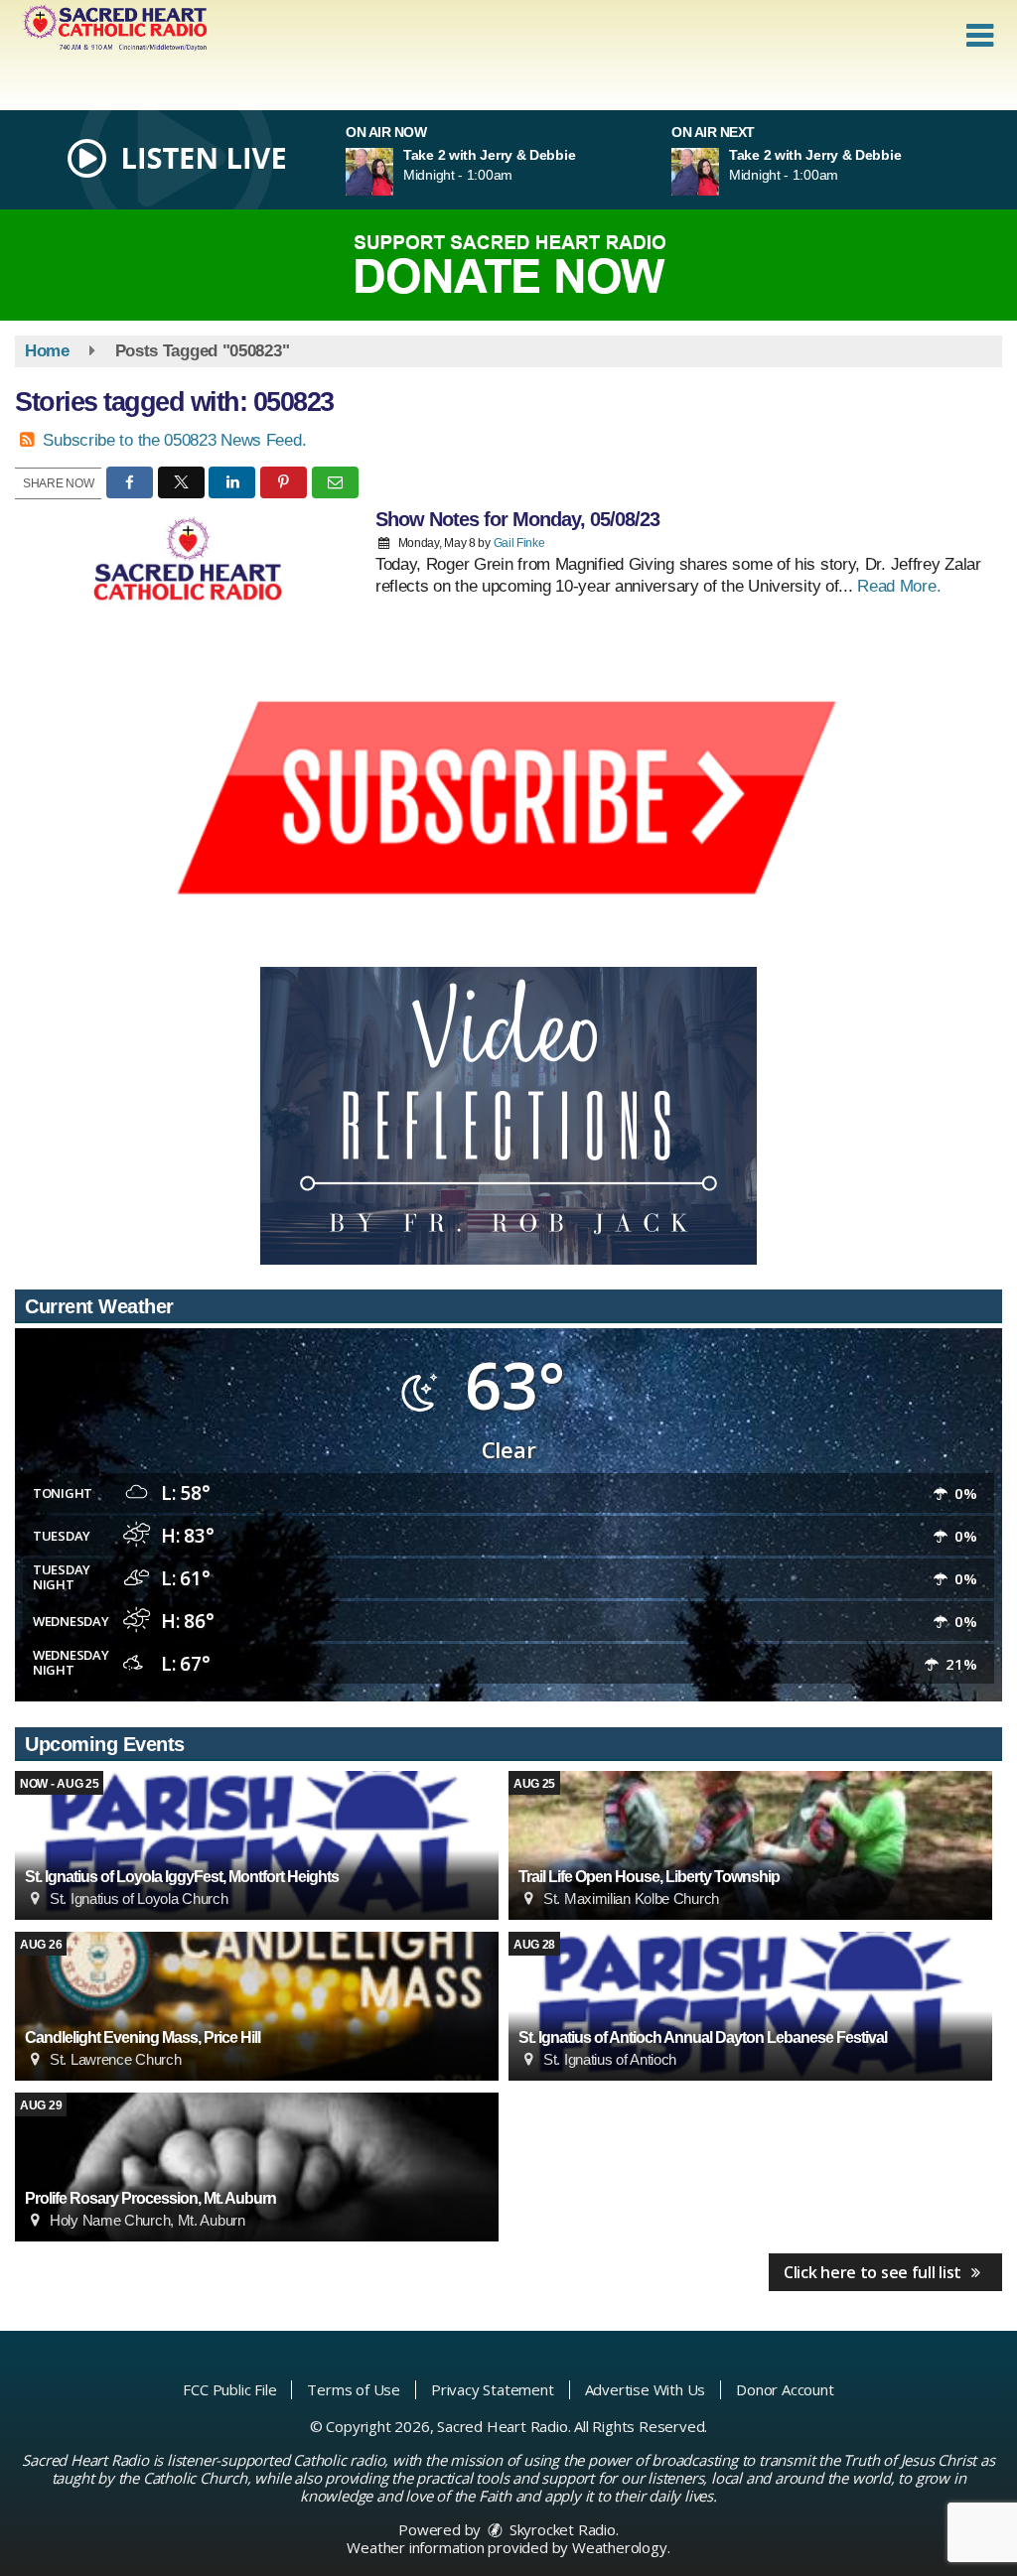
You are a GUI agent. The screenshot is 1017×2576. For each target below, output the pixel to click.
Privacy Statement (493, 2389)
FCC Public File (229, 2389)
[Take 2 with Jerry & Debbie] (393, 172)
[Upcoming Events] (257, 1845)
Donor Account (785, 2389)
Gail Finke (519, 543)
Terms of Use (354, 2389)
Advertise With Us (646, 2389)
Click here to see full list (874, 2272)
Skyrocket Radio (561, 2529)
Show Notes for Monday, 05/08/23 (517, 519)
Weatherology (620, 2547)
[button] (980, 36)
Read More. (899, 586)
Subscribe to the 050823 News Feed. (174, 440)
